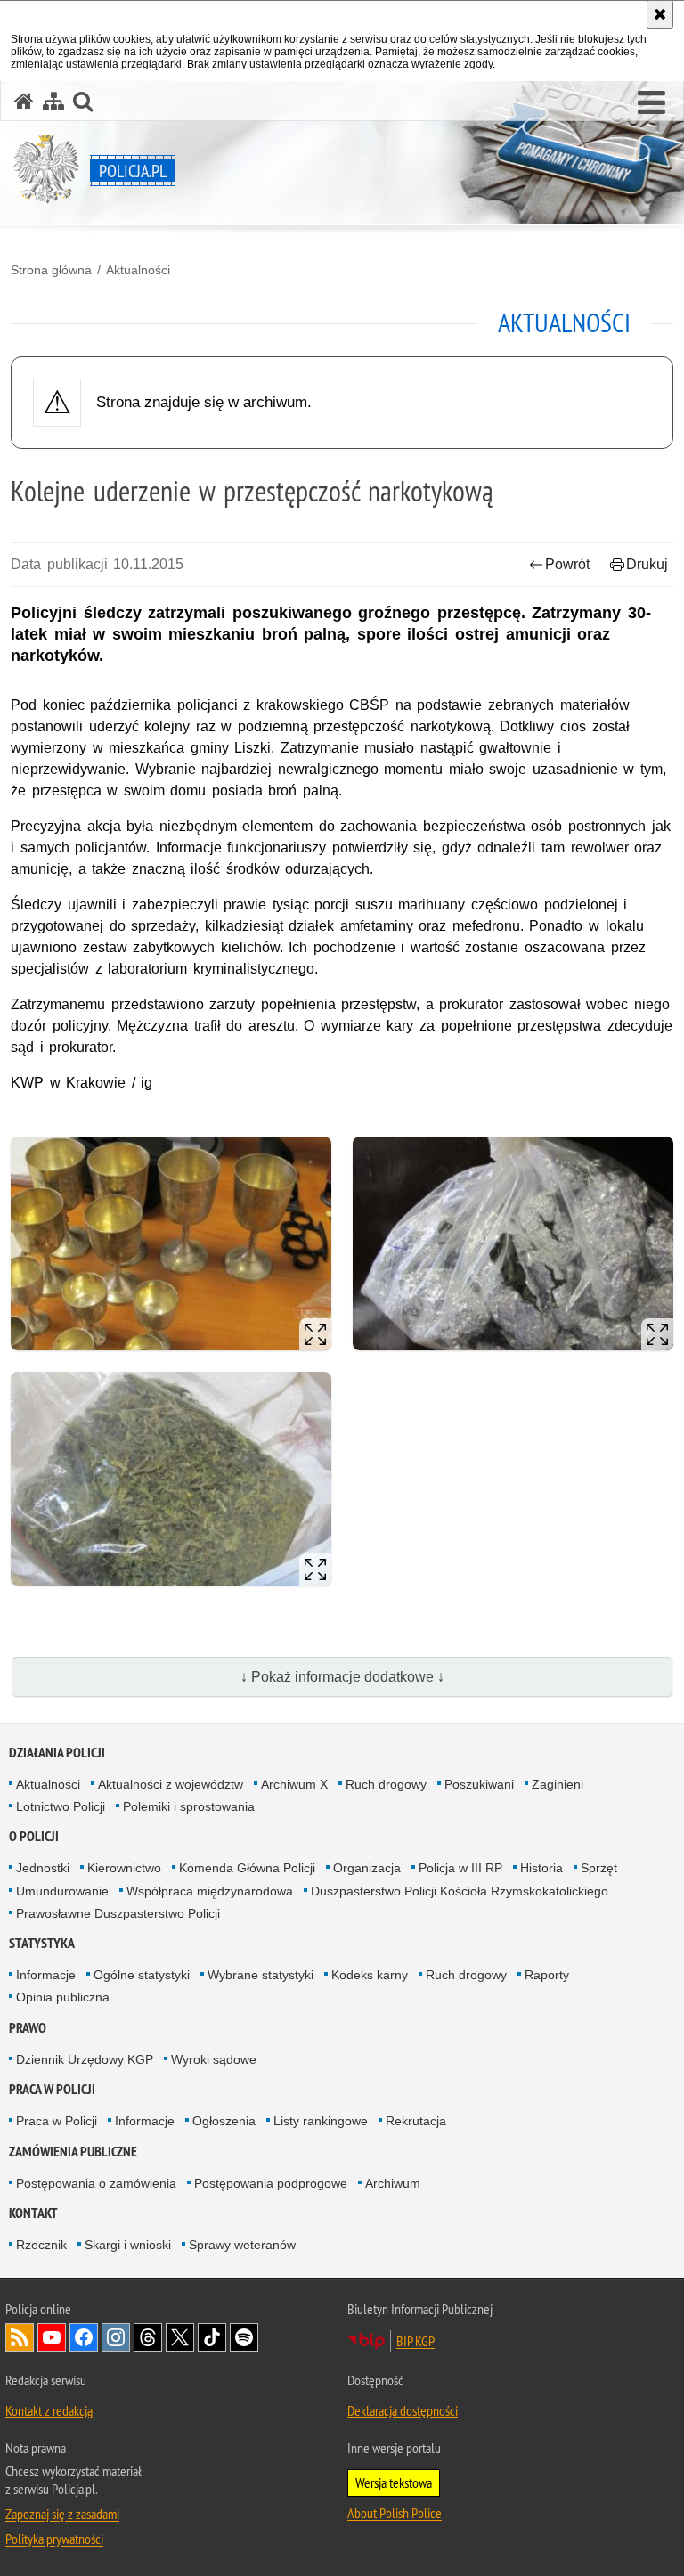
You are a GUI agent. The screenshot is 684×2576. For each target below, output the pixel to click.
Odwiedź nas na (52, 2337)
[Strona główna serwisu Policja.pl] (24, 101)
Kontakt (33, 2213)
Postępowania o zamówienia (96, 2183)
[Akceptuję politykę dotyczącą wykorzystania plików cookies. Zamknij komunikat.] (660, 14)
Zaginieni (558, 1784)
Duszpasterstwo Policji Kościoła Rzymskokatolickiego (460, 1891)
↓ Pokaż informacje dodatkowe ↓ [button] (342, 1677)
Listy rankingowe (321, 2121)
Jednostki (43, 1868)
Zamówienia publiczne (73, 2152)
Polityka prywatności (54, 2539)
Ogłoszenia (224, 2121)
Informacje (46, 1975)
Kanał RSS (20, 2337)
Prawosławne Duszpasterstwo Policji (118, 1913)
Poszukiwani (479, 1784)
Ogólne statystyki (142, 1975)
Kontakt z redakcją (49, 2410)
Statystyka (42, 1943)
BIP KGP (415, 2341)
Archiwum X (294, 1784)
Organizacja (367, 1868)
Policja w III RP (460, 1868)
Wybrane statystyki (261, 1975)
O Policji (34, 1836)
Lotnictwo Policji (61, 1806)
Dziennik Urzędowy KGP (85, 2059)
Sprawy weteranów (242, 2245)
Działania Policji (57, 1753)
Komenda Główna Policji (247, 1868)
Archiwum (393, 2183)
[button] (651, 103)
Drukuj (647, 564)
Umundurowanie (62, 1891)
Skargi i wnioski (128, 2245)
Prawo (28, 2028)
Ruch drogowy (386, 1784)
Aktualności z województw (171, 1784)
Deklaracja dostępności (403, 2410)
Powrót (567, 564)
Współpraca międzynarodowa (210, 1891)
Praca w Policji (52, 2089)
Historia (541, 1868)
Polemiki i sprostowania (189, 1806)
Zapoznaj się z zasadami (62, 2514)
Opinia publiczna (63, 1997)
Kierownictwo (124, 1868)
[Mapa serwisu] (53, 101)
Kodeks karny (370, 1975)
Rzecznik (41, 2245)
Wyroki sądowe (214, 2059)
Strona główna (51, 270)
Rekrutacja (416, 2121)
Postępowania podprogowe (271, 2183)
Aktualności (138, 270)
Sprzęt (599, 1868)
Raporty (547, 1975)
